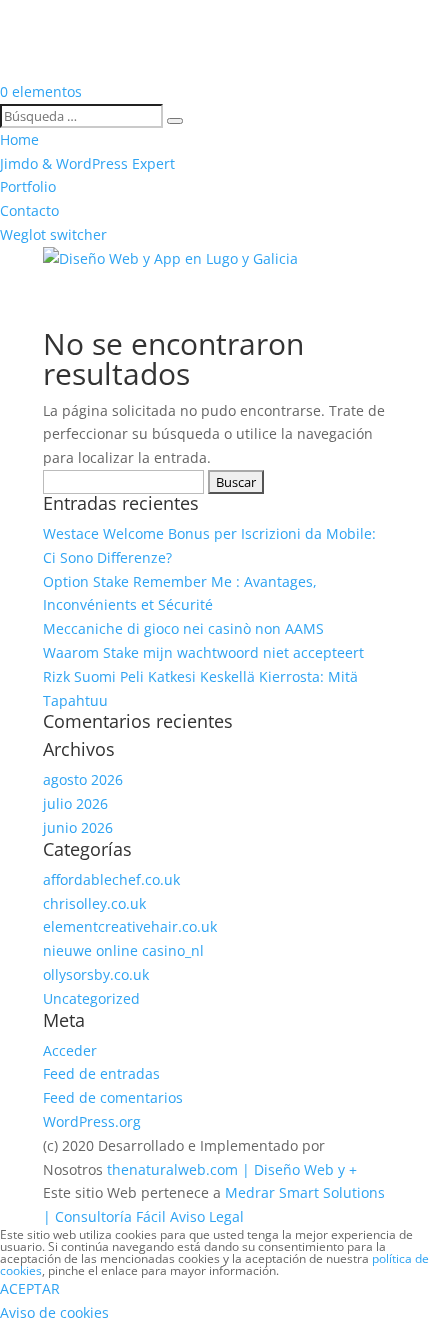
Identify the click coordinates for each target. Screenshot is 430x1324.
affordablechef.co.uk (111, 879)
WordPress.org (92, 1121)
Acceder (70, 1050)
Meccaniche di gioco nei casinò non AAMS (183, 628)
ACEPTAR (30, 1288)
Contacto (29, 210)
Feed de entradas (101, 1073)
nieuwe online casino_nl (123, 950)
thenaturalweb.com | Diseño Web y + (232, 1169)
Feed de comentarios (113, 1097)
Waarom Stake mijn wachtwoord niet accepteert (203, 652)
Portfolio (28, 186)
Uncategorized (91, 998)
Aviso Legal (207, 1216)
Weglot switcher (53, 234)
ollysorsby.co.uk (96, 974)
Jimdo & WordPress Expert (87, 163)
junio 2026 (78, 827)
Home (19, 139)
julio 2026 (75, 803)
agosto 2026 (83, 779)
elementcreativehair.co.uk (130, 926)
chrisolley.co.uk (94, 903)
